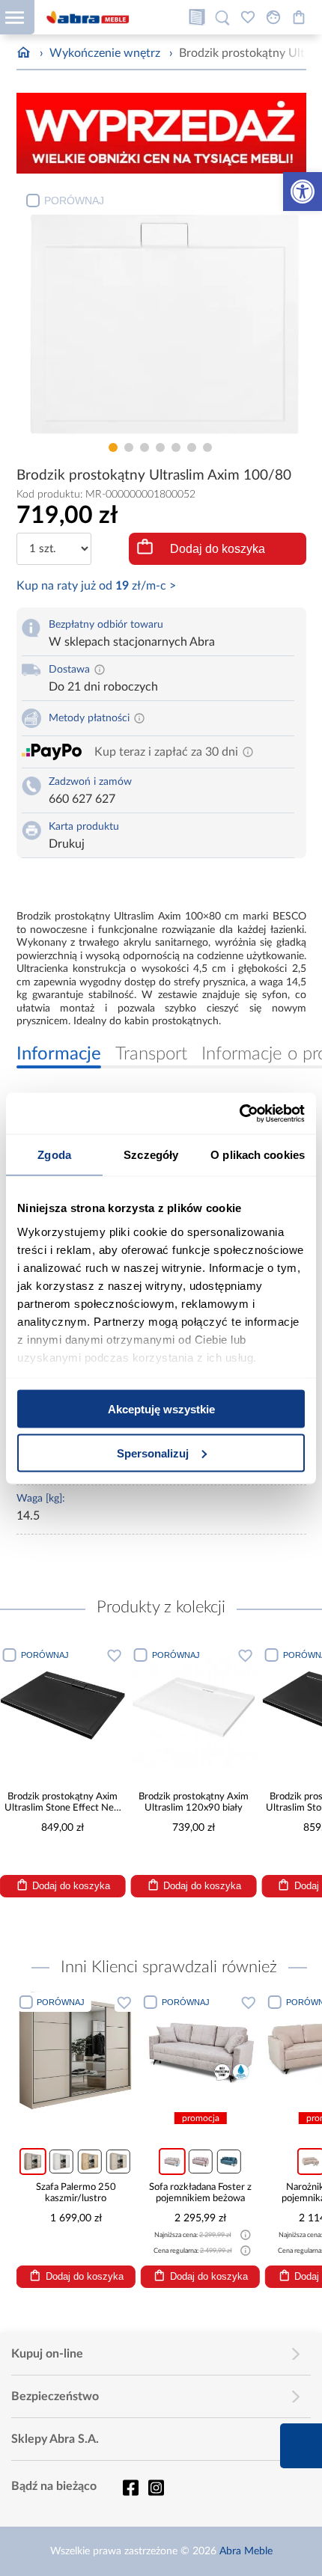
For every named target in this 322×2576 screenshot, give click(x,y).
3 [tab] (145, 447)
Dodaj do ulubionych (115, 1655)
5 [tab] (176, 447)
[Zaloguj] (273, 17)
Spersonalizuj (153, 1453)
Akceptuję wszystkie (161, 1409)
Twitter (156, 2488)
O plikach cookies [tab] (258, 1155)
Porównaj (74, 201)
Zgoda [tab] (54, 1155)
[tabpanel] (161, 310)
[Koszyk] (299, 17)
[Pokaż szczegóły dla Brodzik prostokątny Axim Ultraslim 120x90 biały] (194, 1707)
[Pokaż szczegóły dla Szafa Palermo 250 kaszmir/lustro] (75, 2050)
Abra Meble (246, 2551)
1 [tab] (113, 447)
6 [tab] (192, 447)
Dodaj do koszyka (218, 549)
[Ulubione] (248, 17)
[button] (303, 192)
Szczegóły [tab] (151, 1155)
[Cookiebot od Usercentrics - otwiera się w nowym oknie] (239, 1113)
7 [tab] (207, 447)
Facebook (130, 2488)
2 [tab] (129, 447)
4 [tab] (160, 447)
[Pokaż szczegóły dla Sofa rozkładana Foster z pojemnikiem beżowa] (200, 2050)
